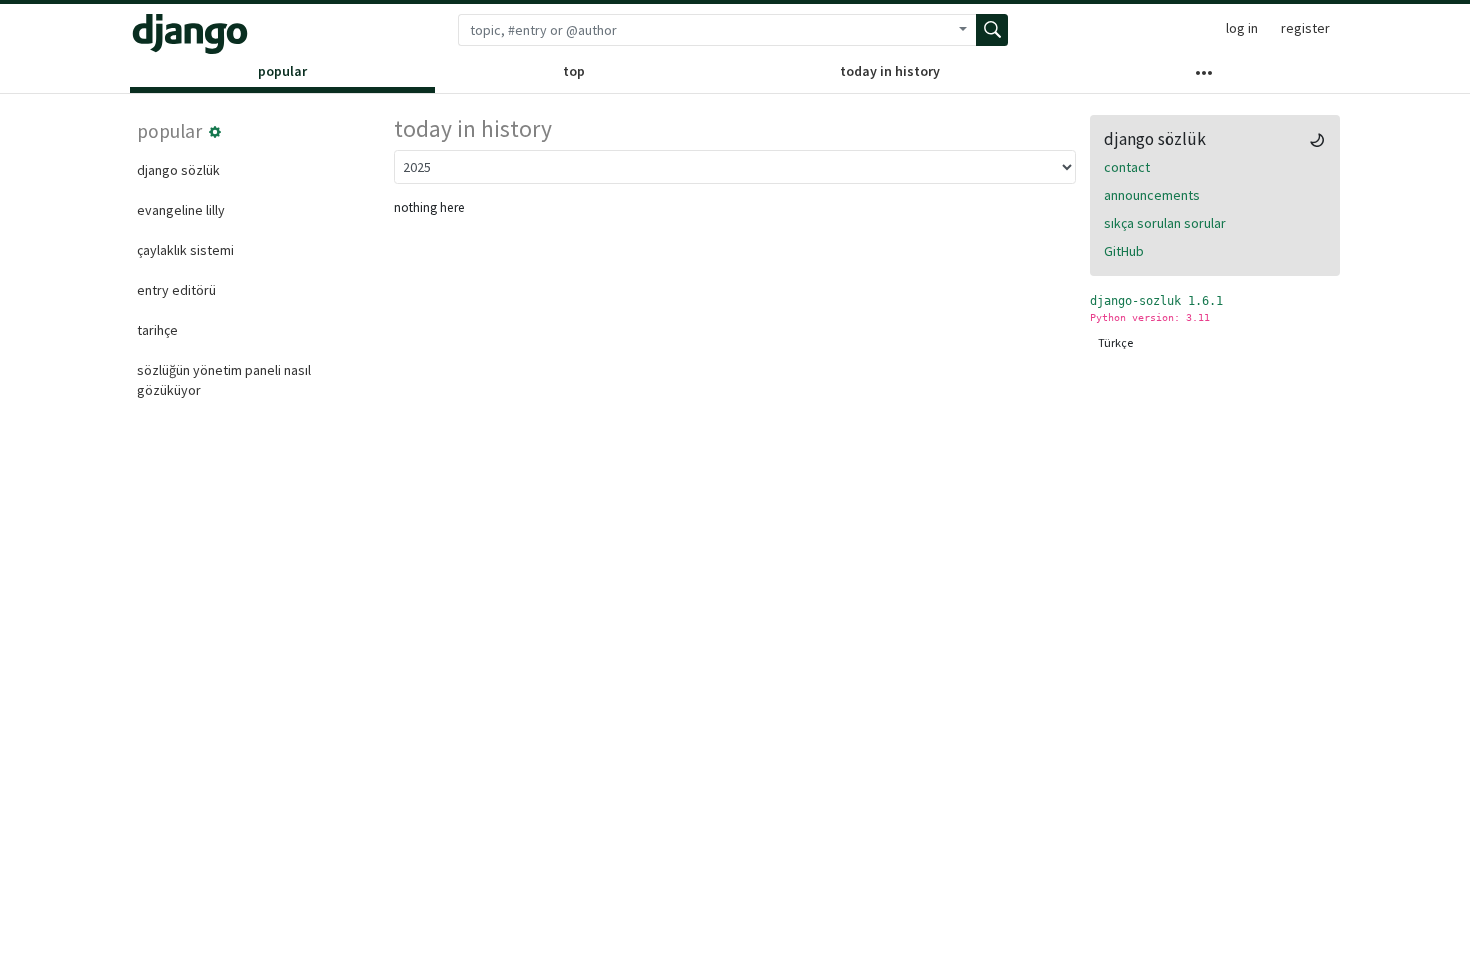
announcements (1152, 195)
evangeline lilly (181, 210)
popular (282, 71)
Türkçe (1115, 342)
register (1305, 28)
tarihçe (157, 330)
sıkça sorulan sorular (1165, 223)
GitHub (1124, 251)
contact (1127, 167)
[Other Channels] (1204, 77)
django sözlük (178, 170)
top (574, 71)
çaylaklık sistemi (185, 250)
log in (1242, 28)
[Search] (992, 30)
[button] (215, 132)
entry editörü (176, 290)
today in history (890, 71)
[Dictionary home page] (190, 34)
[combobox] (704, 30)
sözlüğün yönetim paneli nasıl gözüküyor (224, 380)
